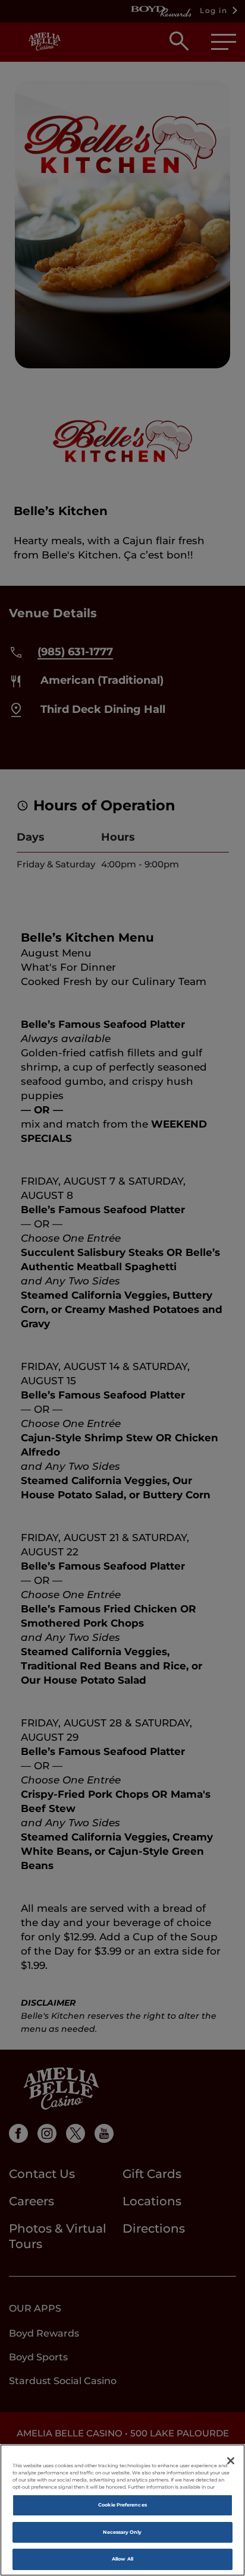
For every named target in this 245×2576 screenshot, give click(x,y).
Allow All (122, 2559)
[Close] (231, 2461)
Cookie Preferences (122, 2505)
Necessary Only (122, 2532)
